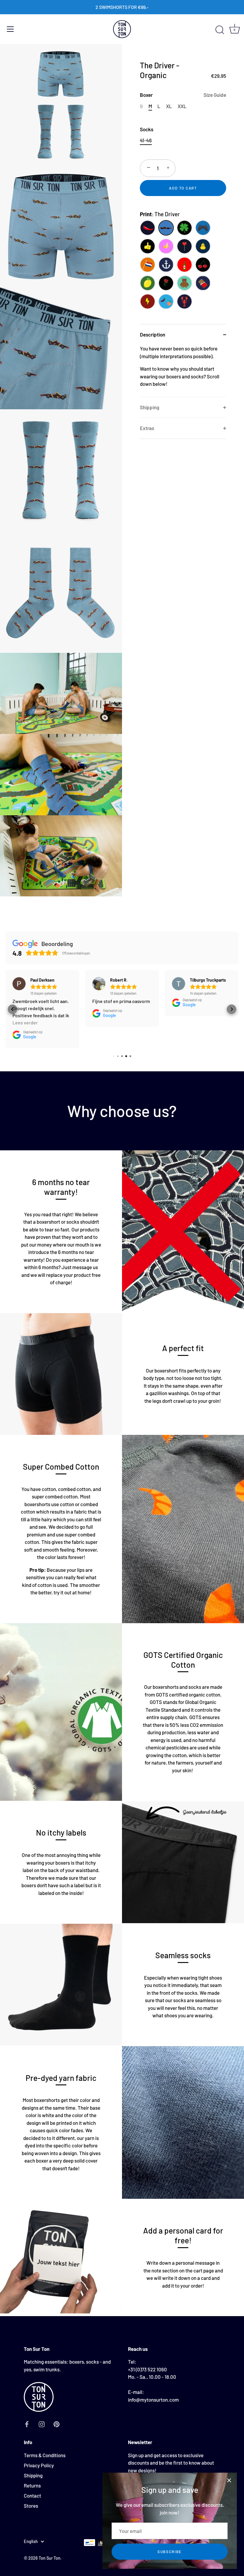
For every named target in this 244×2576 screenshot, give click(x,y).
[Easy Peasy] (148, 283)
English (31, 2541)
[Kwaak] (203, 246)
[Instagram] (42, 2423)
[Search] (220, 30)
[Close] (229, 2480)
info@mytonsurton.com (153, 2400)
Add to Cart (183, 188)
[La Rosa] (166, 283)
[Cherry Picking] (203, 265)
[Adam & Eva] (166, 301)
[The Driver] (166, 228)
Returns (32, 2485)
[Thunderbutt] (148, 301)
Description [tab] (152, 334)
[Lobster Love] (184, 301)
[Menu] (10, 29)
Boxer (183, 95)
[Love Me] (184, 246)
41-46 (146, 140)
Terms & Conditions (45, 2455)
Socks (147, 129)
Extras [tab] (147, 428)
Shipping (33, 2475)
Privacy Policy (39, 2465)
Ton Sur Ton (50, 2558)
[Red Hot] (148, 228)
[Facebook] (27, 2423)
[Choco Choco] (203, 283)
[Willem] (148, 265)
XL (169, 106)
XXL (182, 106)
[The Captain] (166, 265)
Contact (32, 2496)
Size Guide (215, 95)
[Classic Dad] (148, 246)
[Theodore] (184, 283)
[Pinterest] (57, 2423)
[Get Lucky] (184, 228)
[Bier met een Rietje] (184, 265)
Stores (31, 2506)
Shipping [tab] (150, 407)
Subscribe (170, 2552)
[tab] (183, 371)
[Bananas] (166, 246)
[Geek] (203, 228)
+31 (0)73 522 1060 (147, 2369)
